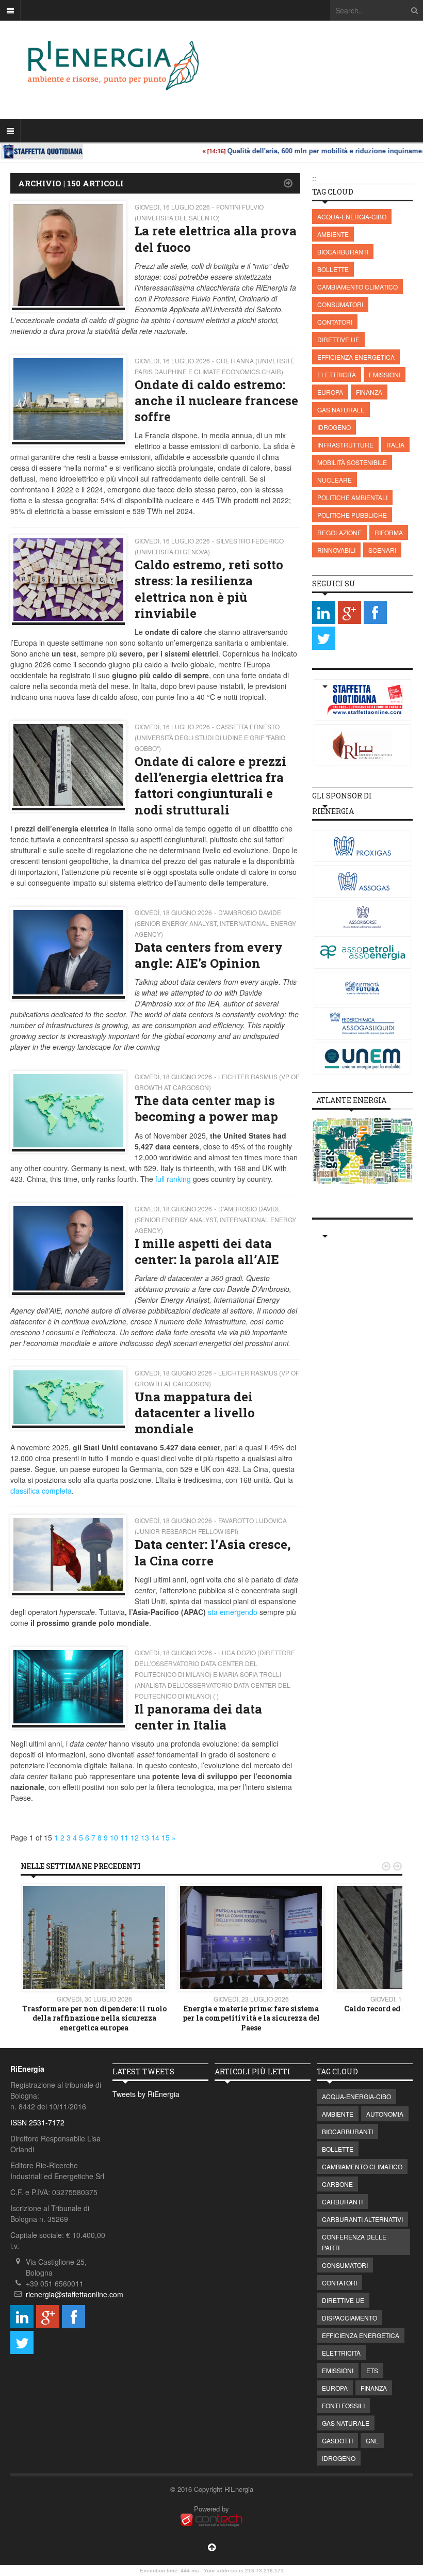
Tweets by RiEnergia (146, 2094)
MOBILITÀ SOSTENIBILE (352, 462)
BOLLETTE (333, 269)
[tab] (351, 1100)
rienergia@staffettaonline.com (75, 2294)
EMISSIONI (385, 374)
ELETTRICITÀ (337, 374)
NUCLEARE (335, 480)
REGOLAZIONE (339, 532)
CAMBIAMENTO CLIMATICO (357, 287)
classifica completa (41, 1491)
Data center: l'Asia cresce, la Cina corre (213, 1552)
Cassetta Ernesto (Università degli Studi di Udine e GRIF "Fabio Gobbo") (210, 737)
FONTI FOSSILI (343, 2405)
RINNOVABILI (336, 550)
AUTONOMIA (385, 2114)
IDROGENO (334, 427)
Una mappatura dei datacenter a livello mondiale (195, 1413)
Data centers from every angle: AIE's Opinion (209, 955)
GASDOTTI (337, 2441)
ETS (372, 2370)
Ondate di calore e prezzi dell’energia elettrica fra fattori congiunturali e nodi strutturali (210, 786)
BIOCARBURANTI (343, 252)
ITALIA (395, 445)
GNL (372, 2441)
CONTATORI (335, 322)
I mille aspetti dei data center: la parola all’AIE (207, 1251)
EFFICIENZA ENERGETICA (356, 357)
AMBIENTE (333, 234)
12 (135, 1837)
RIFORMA (389, 532)
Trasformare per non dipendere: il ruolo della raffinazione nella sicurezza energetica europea (94, 2018)
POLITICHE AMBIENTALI (352, 497)
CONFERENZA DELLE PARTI (354, 2242)
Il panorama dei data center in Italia (198, 1717)
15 (166, 1837)
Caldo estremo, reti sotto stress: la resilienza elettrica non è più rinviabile (209, 589)
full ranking (173, 1179)
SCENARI (382, 550)
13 (145, 1837)
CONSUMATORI (340, 304)
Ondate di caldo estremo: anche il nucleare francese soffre (216, 401)
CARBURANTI (342, 2202)
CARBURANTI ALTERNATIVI (362, 2219)
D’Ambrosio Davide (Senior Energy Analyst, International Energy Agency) (215, 923)
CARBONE (337, 2184)
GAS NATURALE (341, 410)
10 (114, 1837)
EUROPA (330, 392)
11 (124, 1837)
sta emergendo (233, 1612)
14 (155, 1837)
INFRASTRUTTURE (345, 445)
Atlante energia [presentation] (351, 1100)
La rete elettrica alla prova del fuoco (216, 239)
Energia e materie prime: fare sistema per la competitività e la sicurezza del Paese (251, 2018)
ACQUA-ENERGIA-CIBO (352, 217)
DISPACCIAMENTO (349, 2318)
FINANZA (369, 392)
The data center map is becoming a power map (206, 1108)
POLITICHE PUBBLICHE (352, 515)
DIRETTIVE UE (338, 339)
